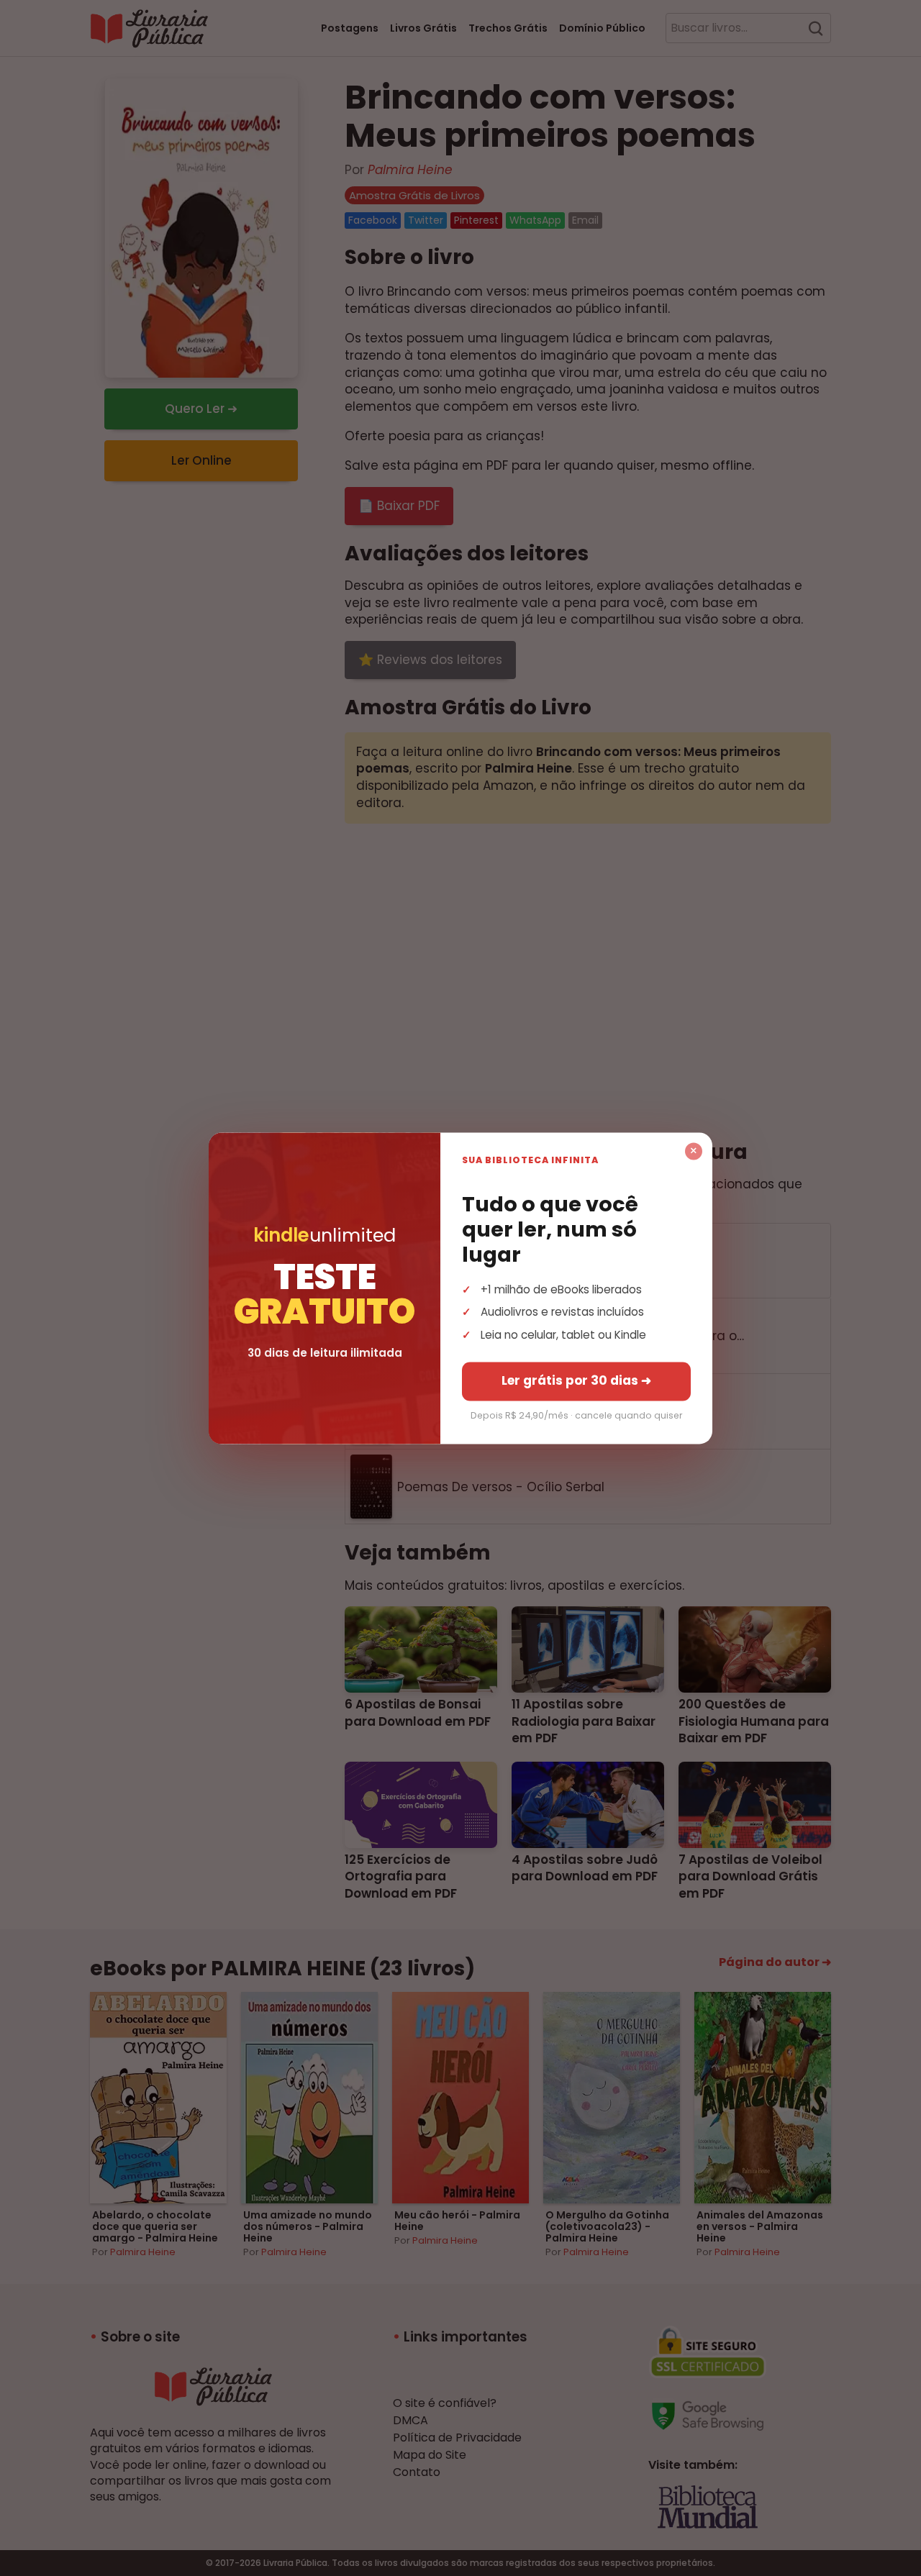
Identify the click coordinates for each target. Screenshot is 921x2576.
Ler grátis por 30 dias (576, 1380)
